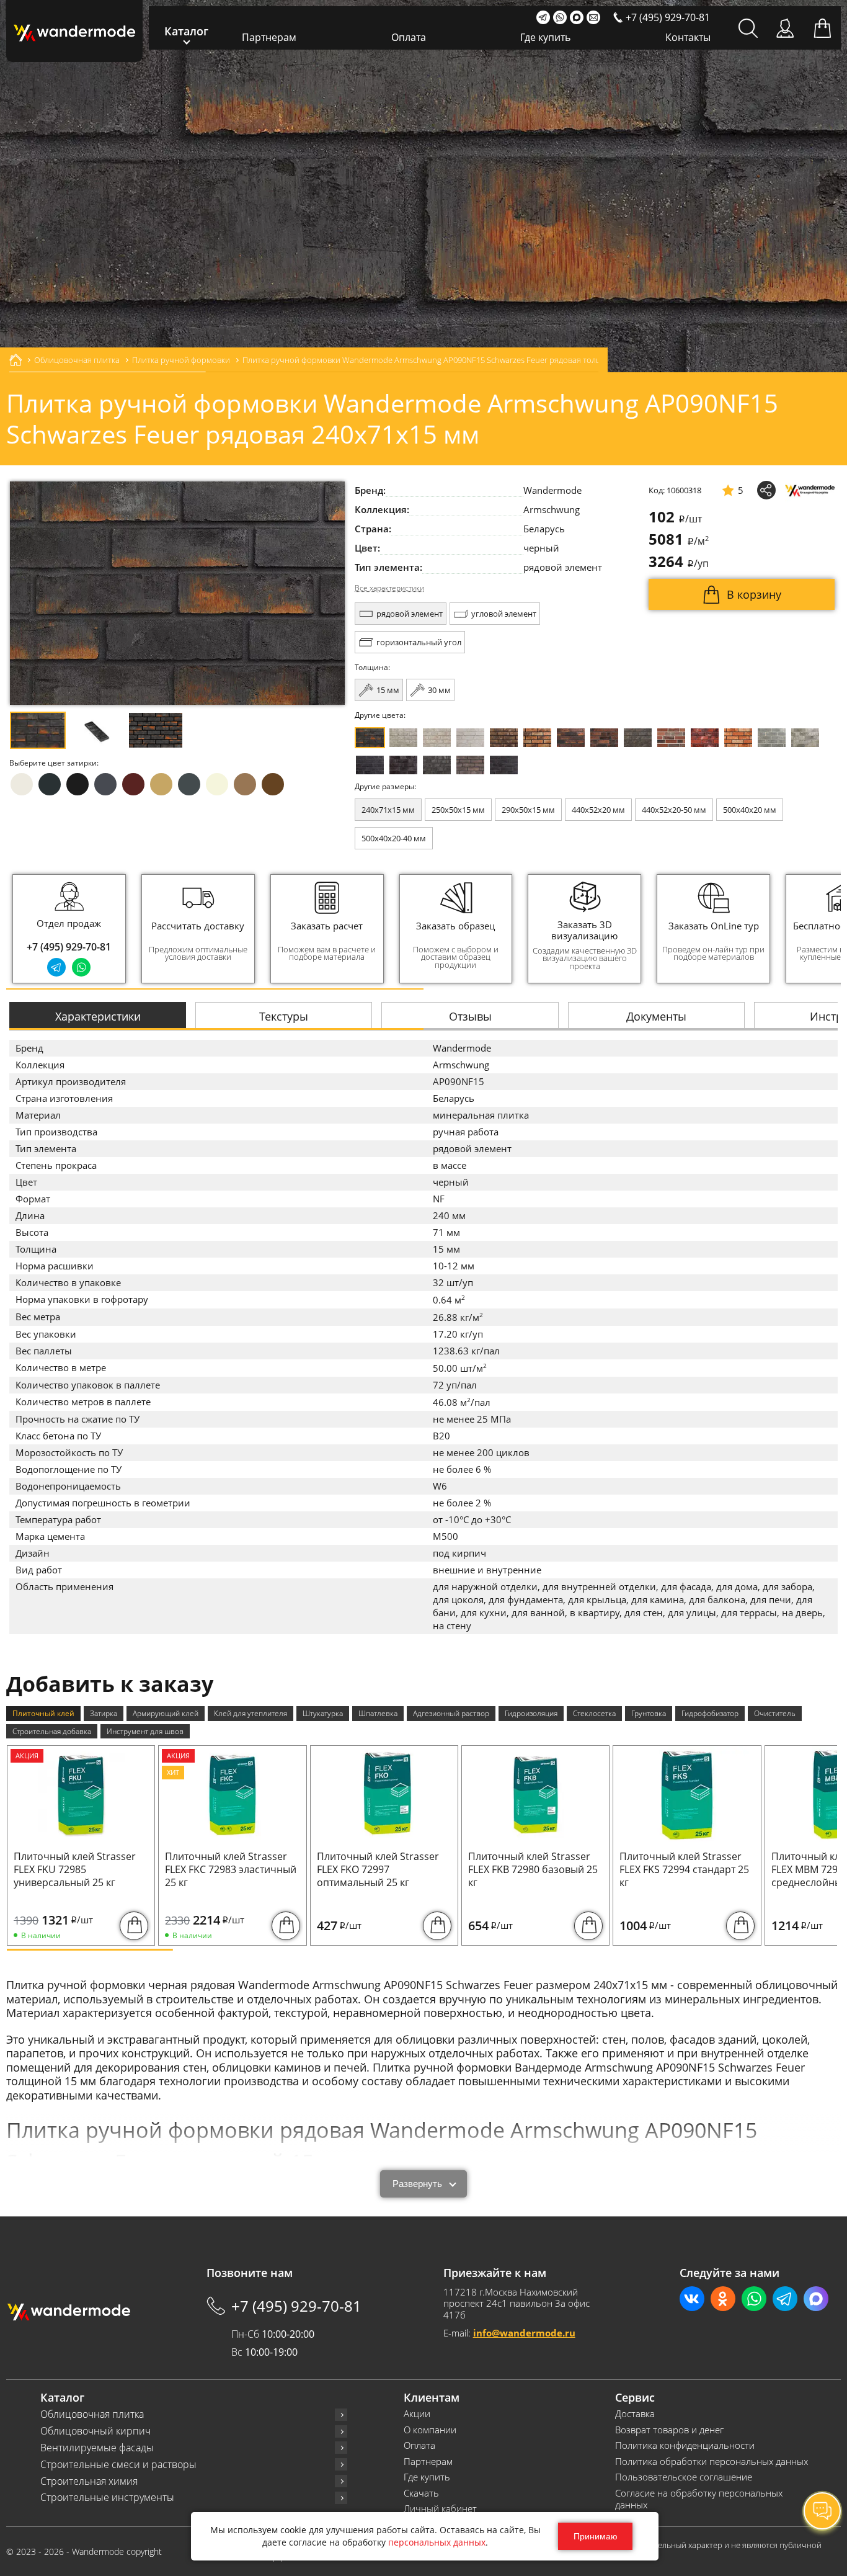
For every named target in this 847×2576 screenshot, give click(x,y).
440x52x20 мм (598, 810)
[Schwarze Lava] (403, 765)
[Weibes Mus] (403, 738)
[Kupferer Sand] (604, 738)
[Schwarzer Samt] (370, 765)
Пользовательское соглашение (684, 2477)
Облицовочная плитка (92, 2414)
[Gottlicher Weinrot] (470, 765)
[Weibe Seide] (470, 738)
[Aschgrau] (772, 738)
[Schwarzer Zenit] (504, 765)
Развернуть (417, 2184)
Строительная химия (89, 2481)
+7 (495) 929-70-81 (69, 947)
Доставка (635, 2414)
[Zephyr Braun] (705, 738)
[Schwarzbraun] (638, 738)
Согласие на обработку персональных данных (699, 2499)
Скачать (421, 2493)
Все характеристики (389, 588)
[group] (198, 929)
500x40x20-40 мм (394, 838)
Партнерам (269, 37)
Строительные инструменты (107, 2498)
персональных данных (437, 2542)
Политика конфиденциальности (685, 2445)
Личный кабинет (440, 2509)
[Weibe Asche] (805, 738)
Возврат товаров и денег (669, 2430)
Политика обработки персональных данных (712, 2462)
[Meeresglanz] (437, 765)
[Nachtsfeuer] (571, 738)
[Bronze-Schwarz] (504, 738)
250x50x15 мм (458, 810)
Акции (417, 2414)
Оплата (409, 37)
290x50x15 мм (528, 810)
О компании (430, 2430)
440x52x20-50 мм (674, 810)
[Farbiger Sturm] (671, 738)
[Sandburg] (537, 738)
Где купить (545, 37)
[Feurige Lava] (738, 738)
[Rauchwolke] (437, 738)
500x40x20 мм (750, 810)
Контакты (688, 37)
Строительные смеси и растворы (118, 2465)
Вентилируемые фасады (97, 2448)
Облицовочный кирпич (95, 2431)
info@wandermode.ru (524, 2333)
